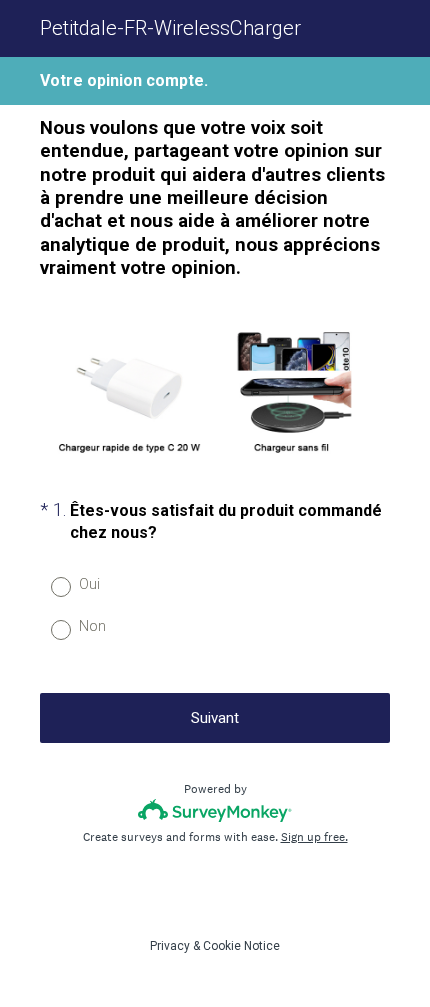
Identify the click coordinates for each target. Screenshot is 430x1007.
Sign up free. (314, 837)
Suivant (215, 718)
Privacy (170, 946)
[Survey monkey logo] (215, 810)
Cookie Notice (241, 946)
